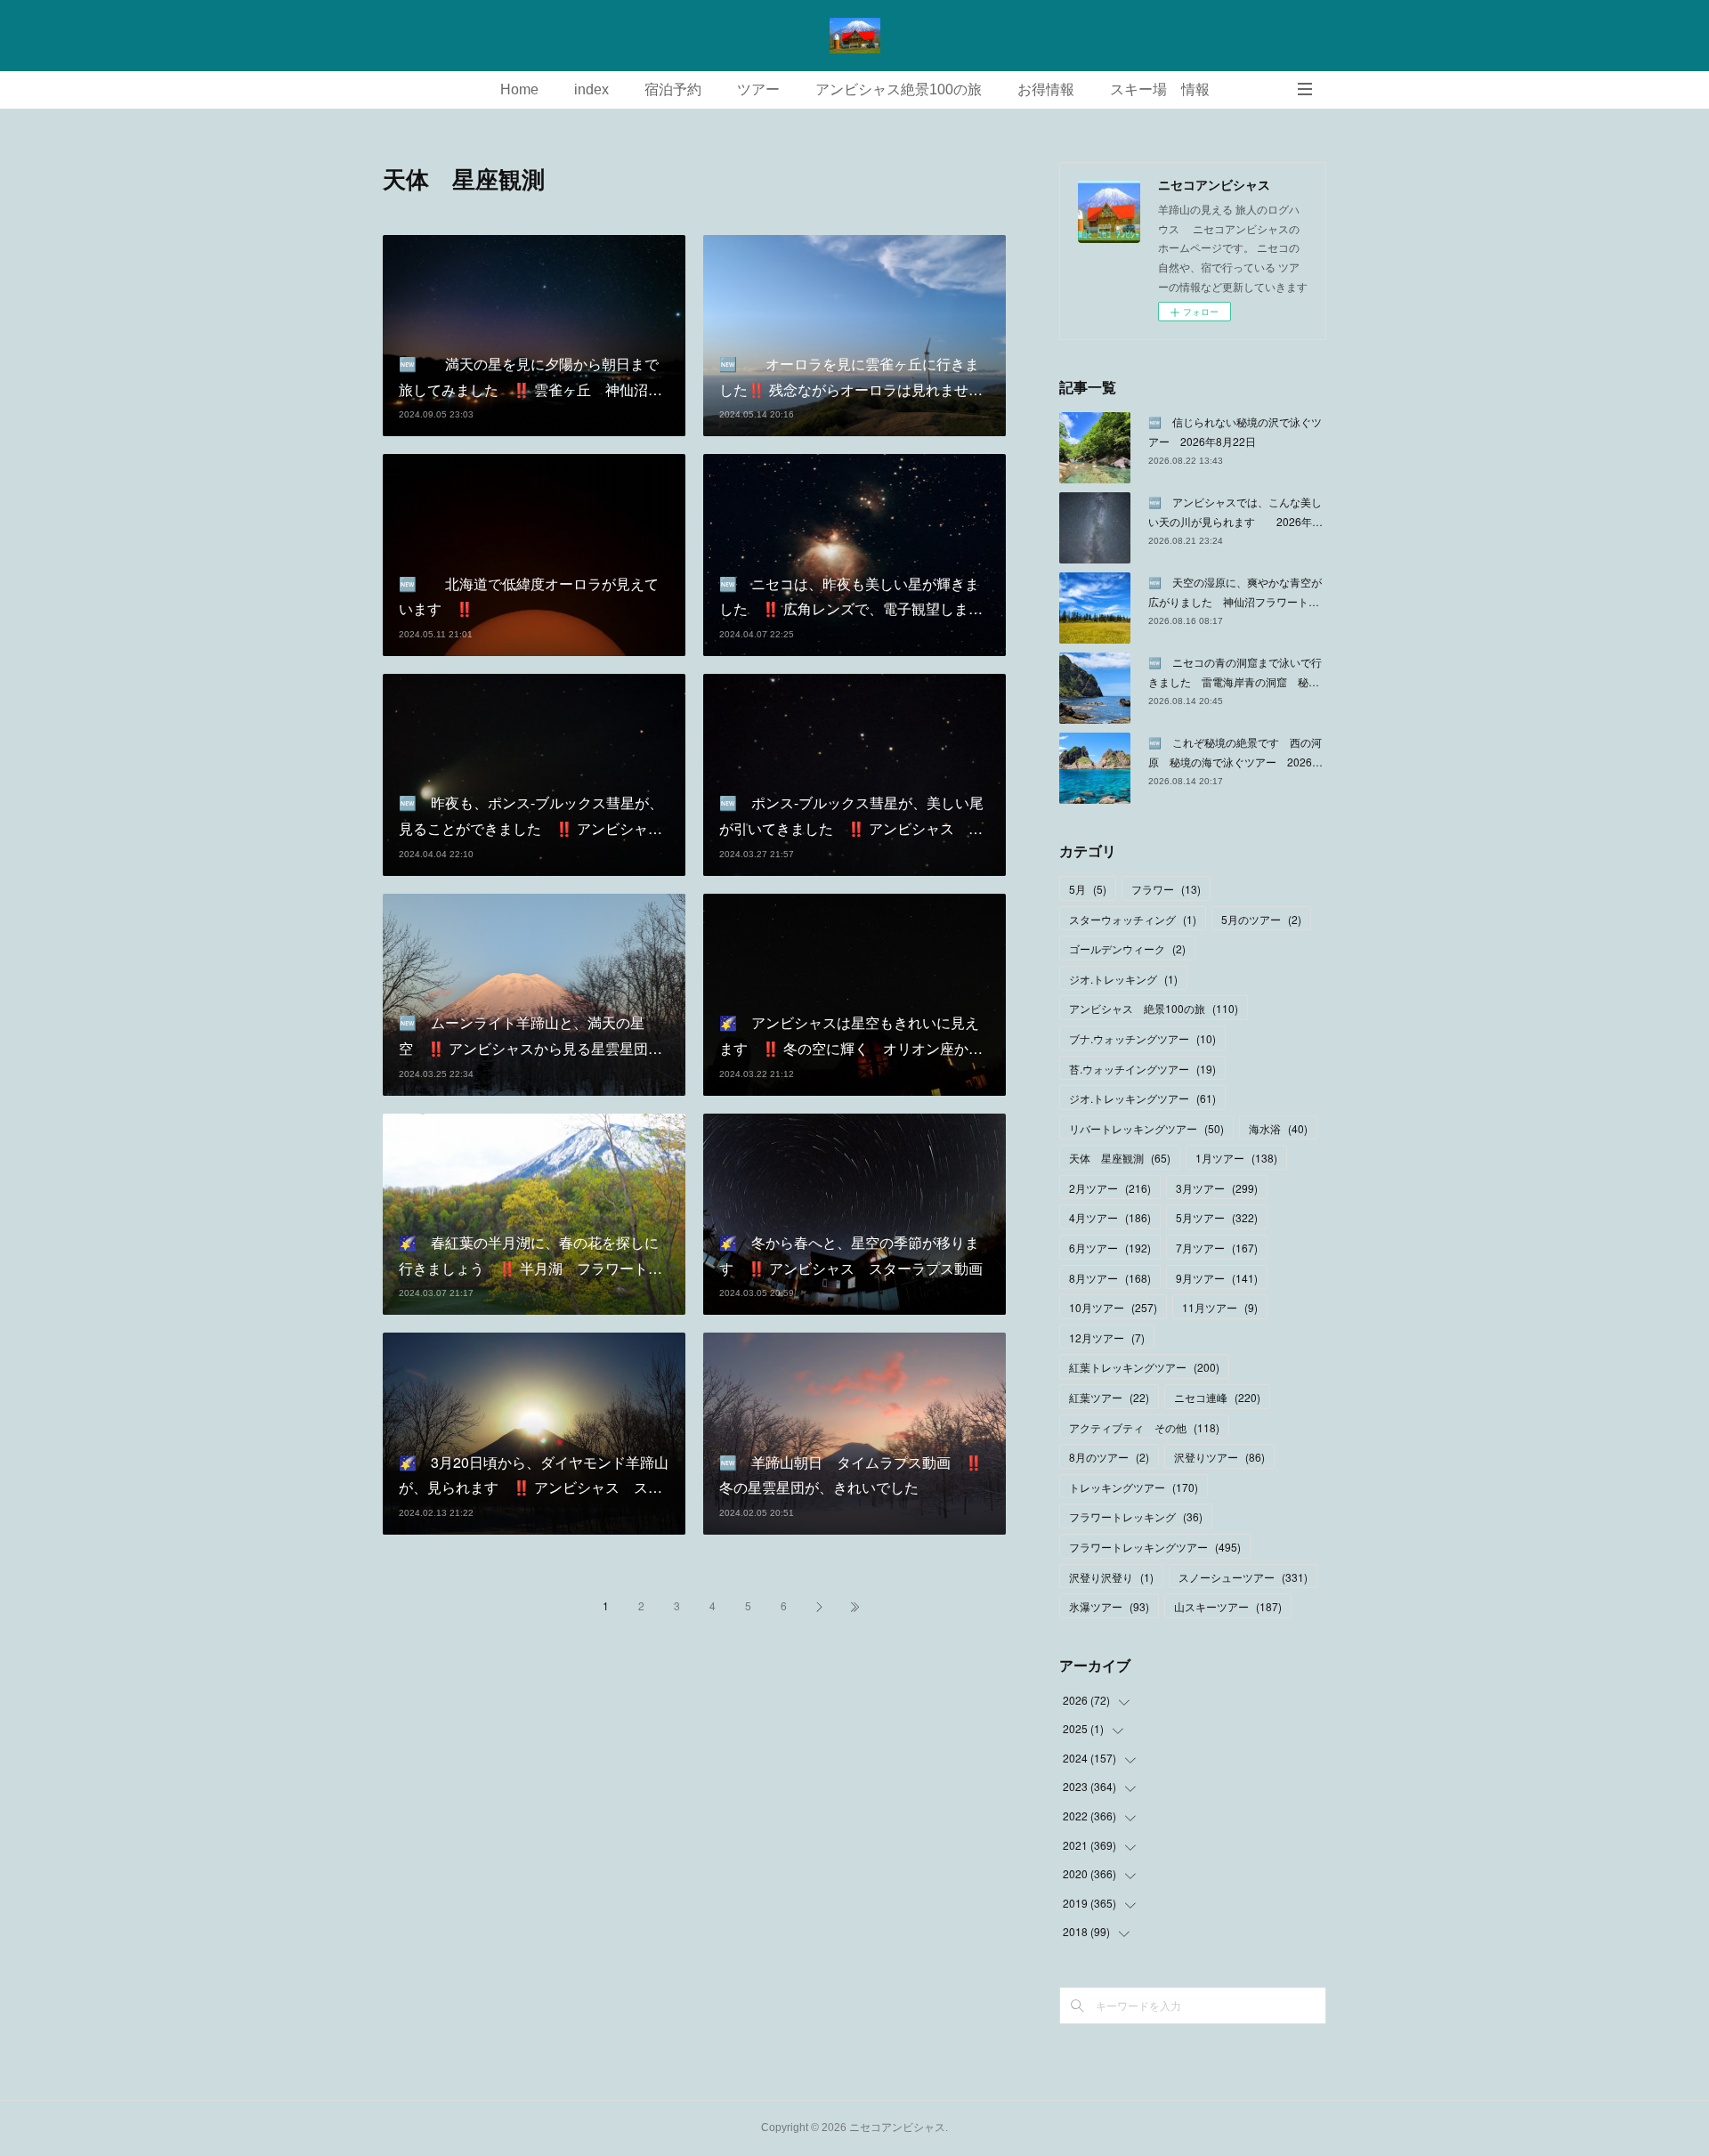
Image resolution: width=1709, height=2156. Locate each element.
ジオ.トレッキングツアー (1142, 1098)
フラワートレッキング (1136, 1516)
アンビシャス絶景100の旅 (899, 89)
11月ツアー (1220, 1307)
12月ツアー (1107, 1337)
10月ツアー (1113, 1307)
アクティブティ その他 (1144, 1427)
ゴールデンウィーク (1127, 948)
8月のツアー (1109, 1457)
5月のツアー (1261, 919)
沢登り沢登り (1111, 1577)
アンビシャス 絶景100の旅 (1154, 1008)
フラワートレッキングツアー (1155, 1547)
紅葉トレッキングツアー (1144, 1367)
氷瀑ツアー (1109, 1606)
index (591, 89)
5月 (1088, 889)
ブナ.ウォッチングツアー (1142, 1038)
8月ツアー (1110, 1278)
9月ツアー (1217, 1278)
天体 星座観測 (1120, 1158)
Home (519, 89)
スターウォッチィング (1133, 919)
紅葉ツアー (1109, 1397)
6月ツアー (1110, 1248)
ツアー (758, 89)
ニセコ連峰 (1217, 1397)
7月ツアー (1217, 1248)
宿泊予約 (673, 89)
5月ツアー (1217, 1217)
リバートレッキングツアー (1146, 1128)
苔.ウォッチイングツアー (1142, 1069)
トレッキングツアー (1134, 1487)
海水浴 (1278, 1128)
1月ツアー (1236, 1158)
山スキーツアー (1228, 1606)
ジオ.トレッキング (1123, 979)
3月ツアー (1217, 1188)
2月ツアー (1110, 1188)
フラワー (1166, 889)
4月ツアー (1110, 1217)
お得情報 (1046, 89)
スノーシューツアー (1243, 1577)
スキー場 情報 (1160, 89)
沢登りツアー (1219, 1457)
